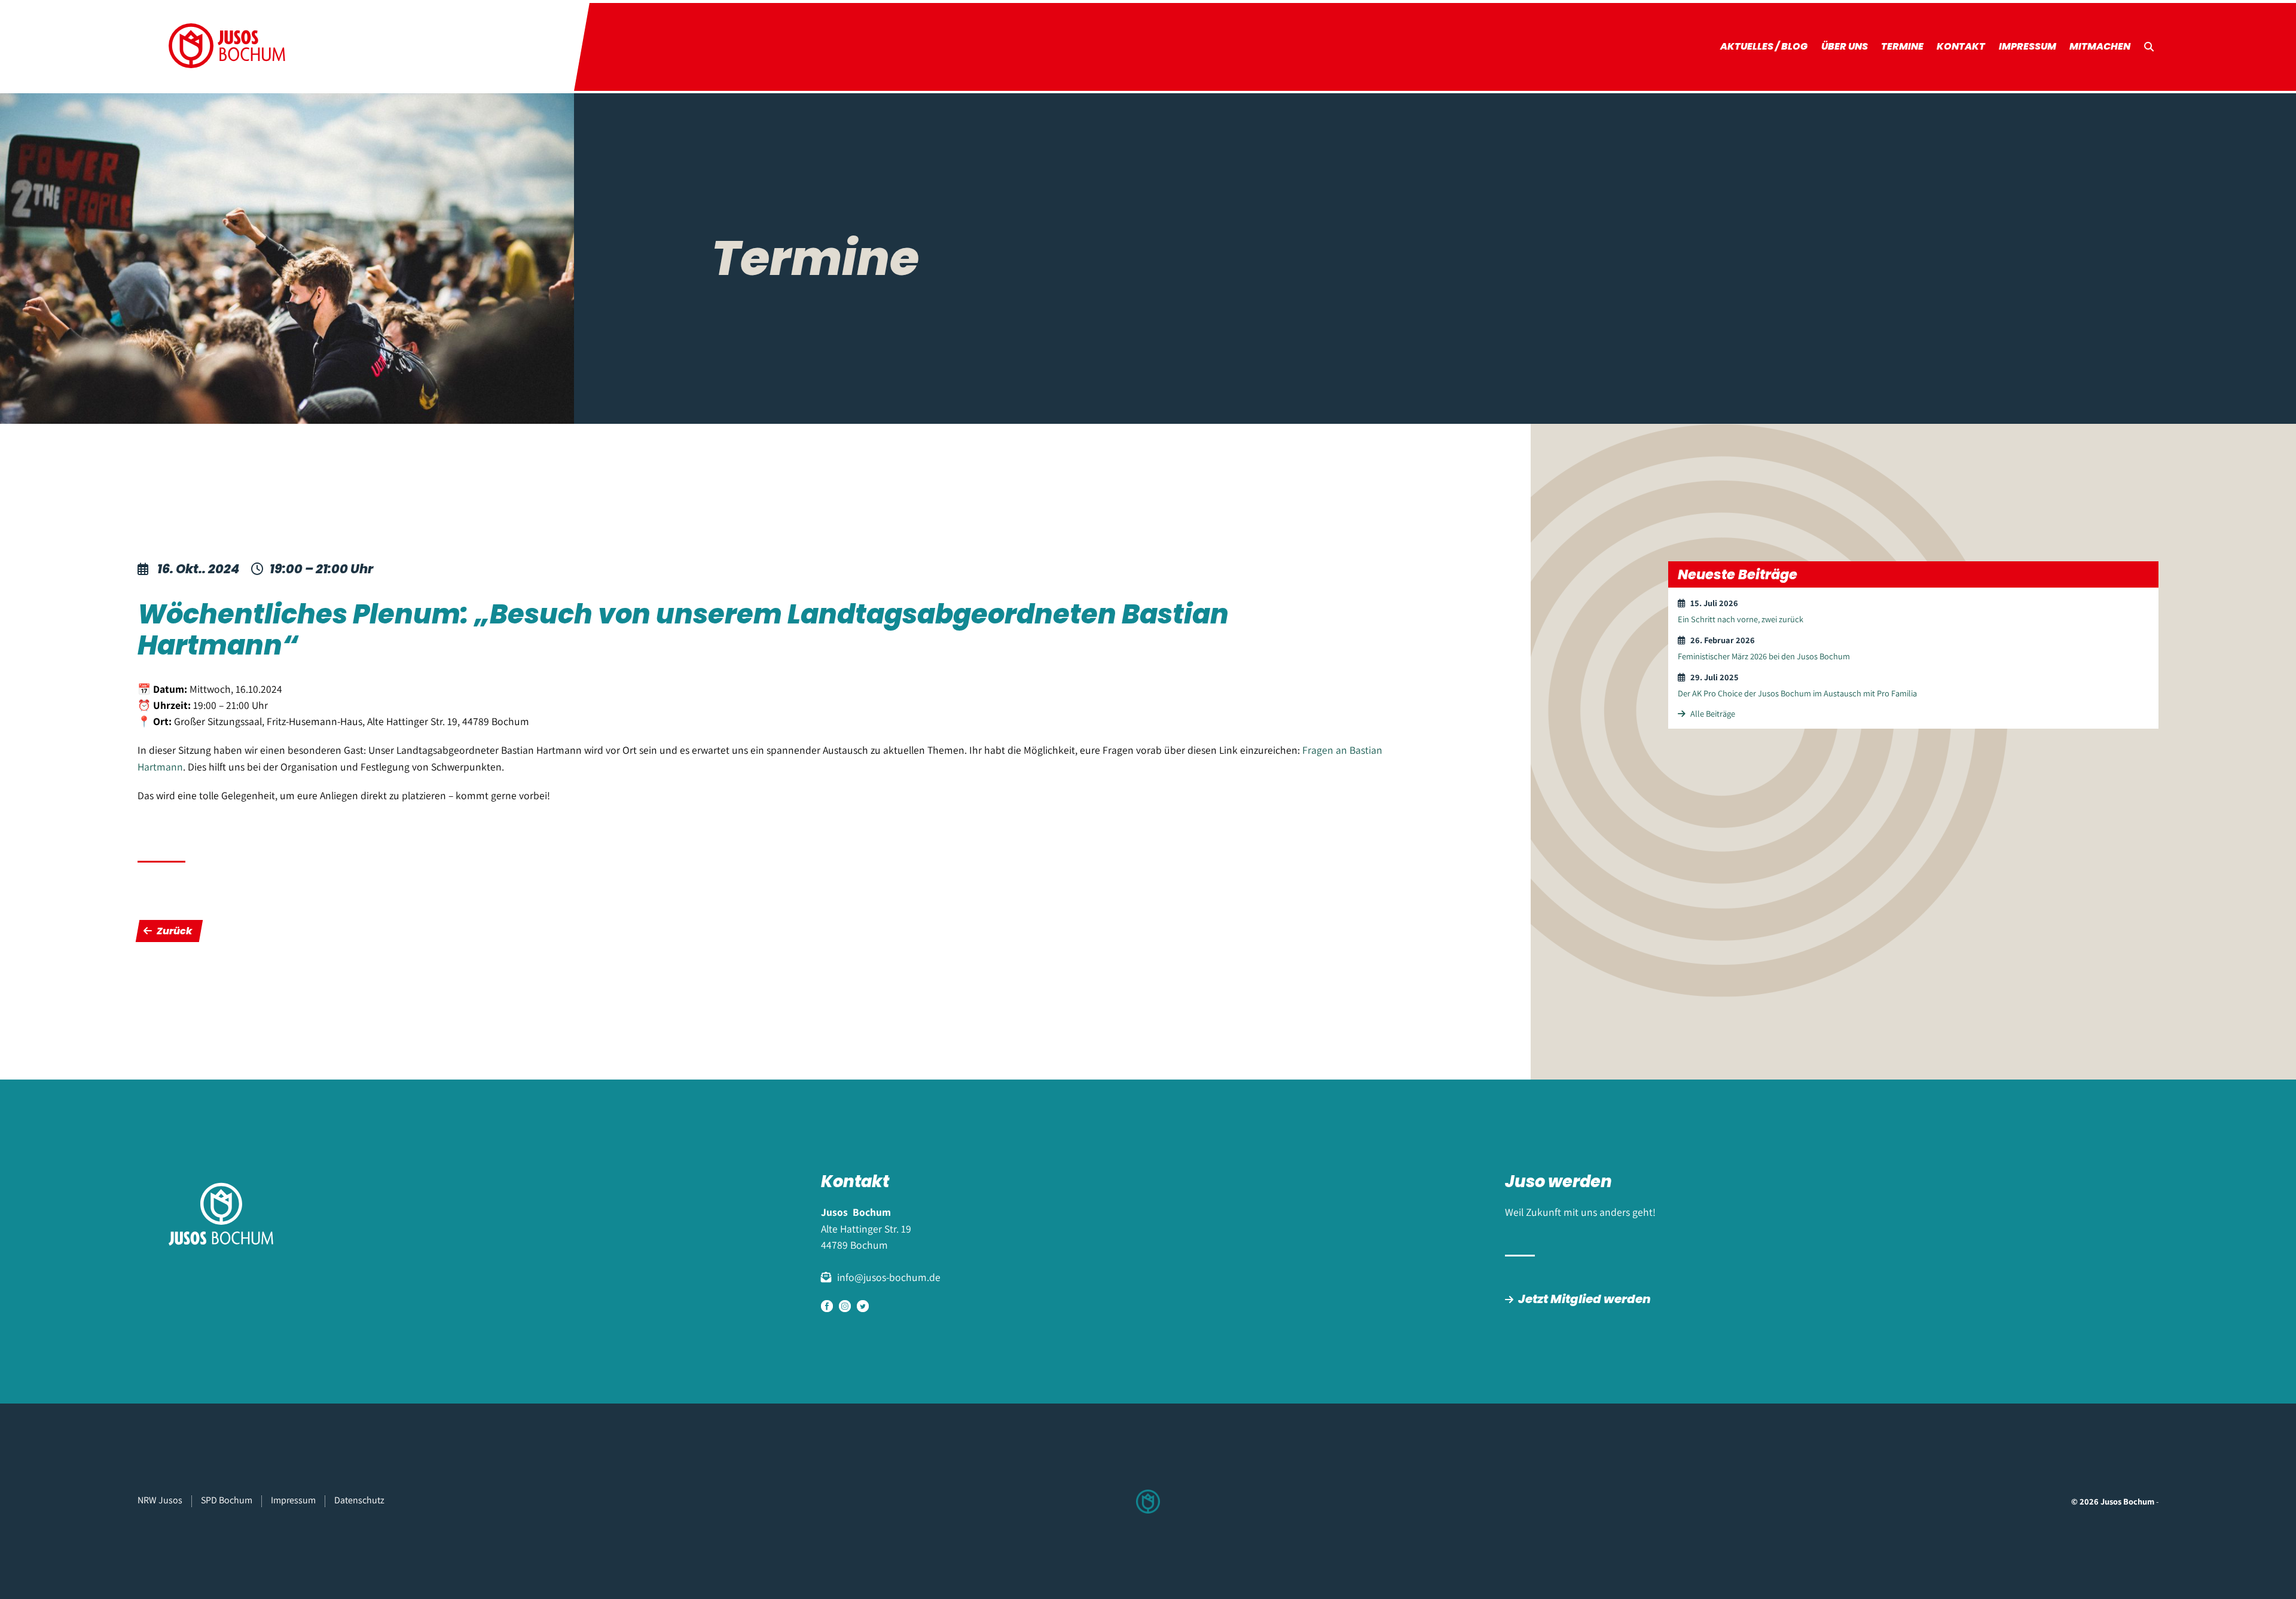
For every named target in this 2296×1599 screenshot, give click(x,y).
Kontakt (1961, 46)
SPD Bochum (227, 1500)
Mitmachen (2100, 46)
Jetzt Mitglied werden (1584, 1299)
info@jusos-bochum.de (889, 1277)
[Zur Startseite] (227, 47)
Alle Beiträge (1712, 713)
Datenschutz (359, 1500)
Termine (1902, 46)
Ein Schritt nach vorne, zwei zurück (1741, 619)
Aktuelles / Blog (1764, 46)
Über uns (1845, 46)
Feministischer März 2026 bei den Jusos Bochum (1764, 656)
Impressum (2028, 46)
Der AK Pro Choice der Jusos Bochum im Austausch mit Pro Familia (1797, 693)
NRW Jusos (160, 1500)
